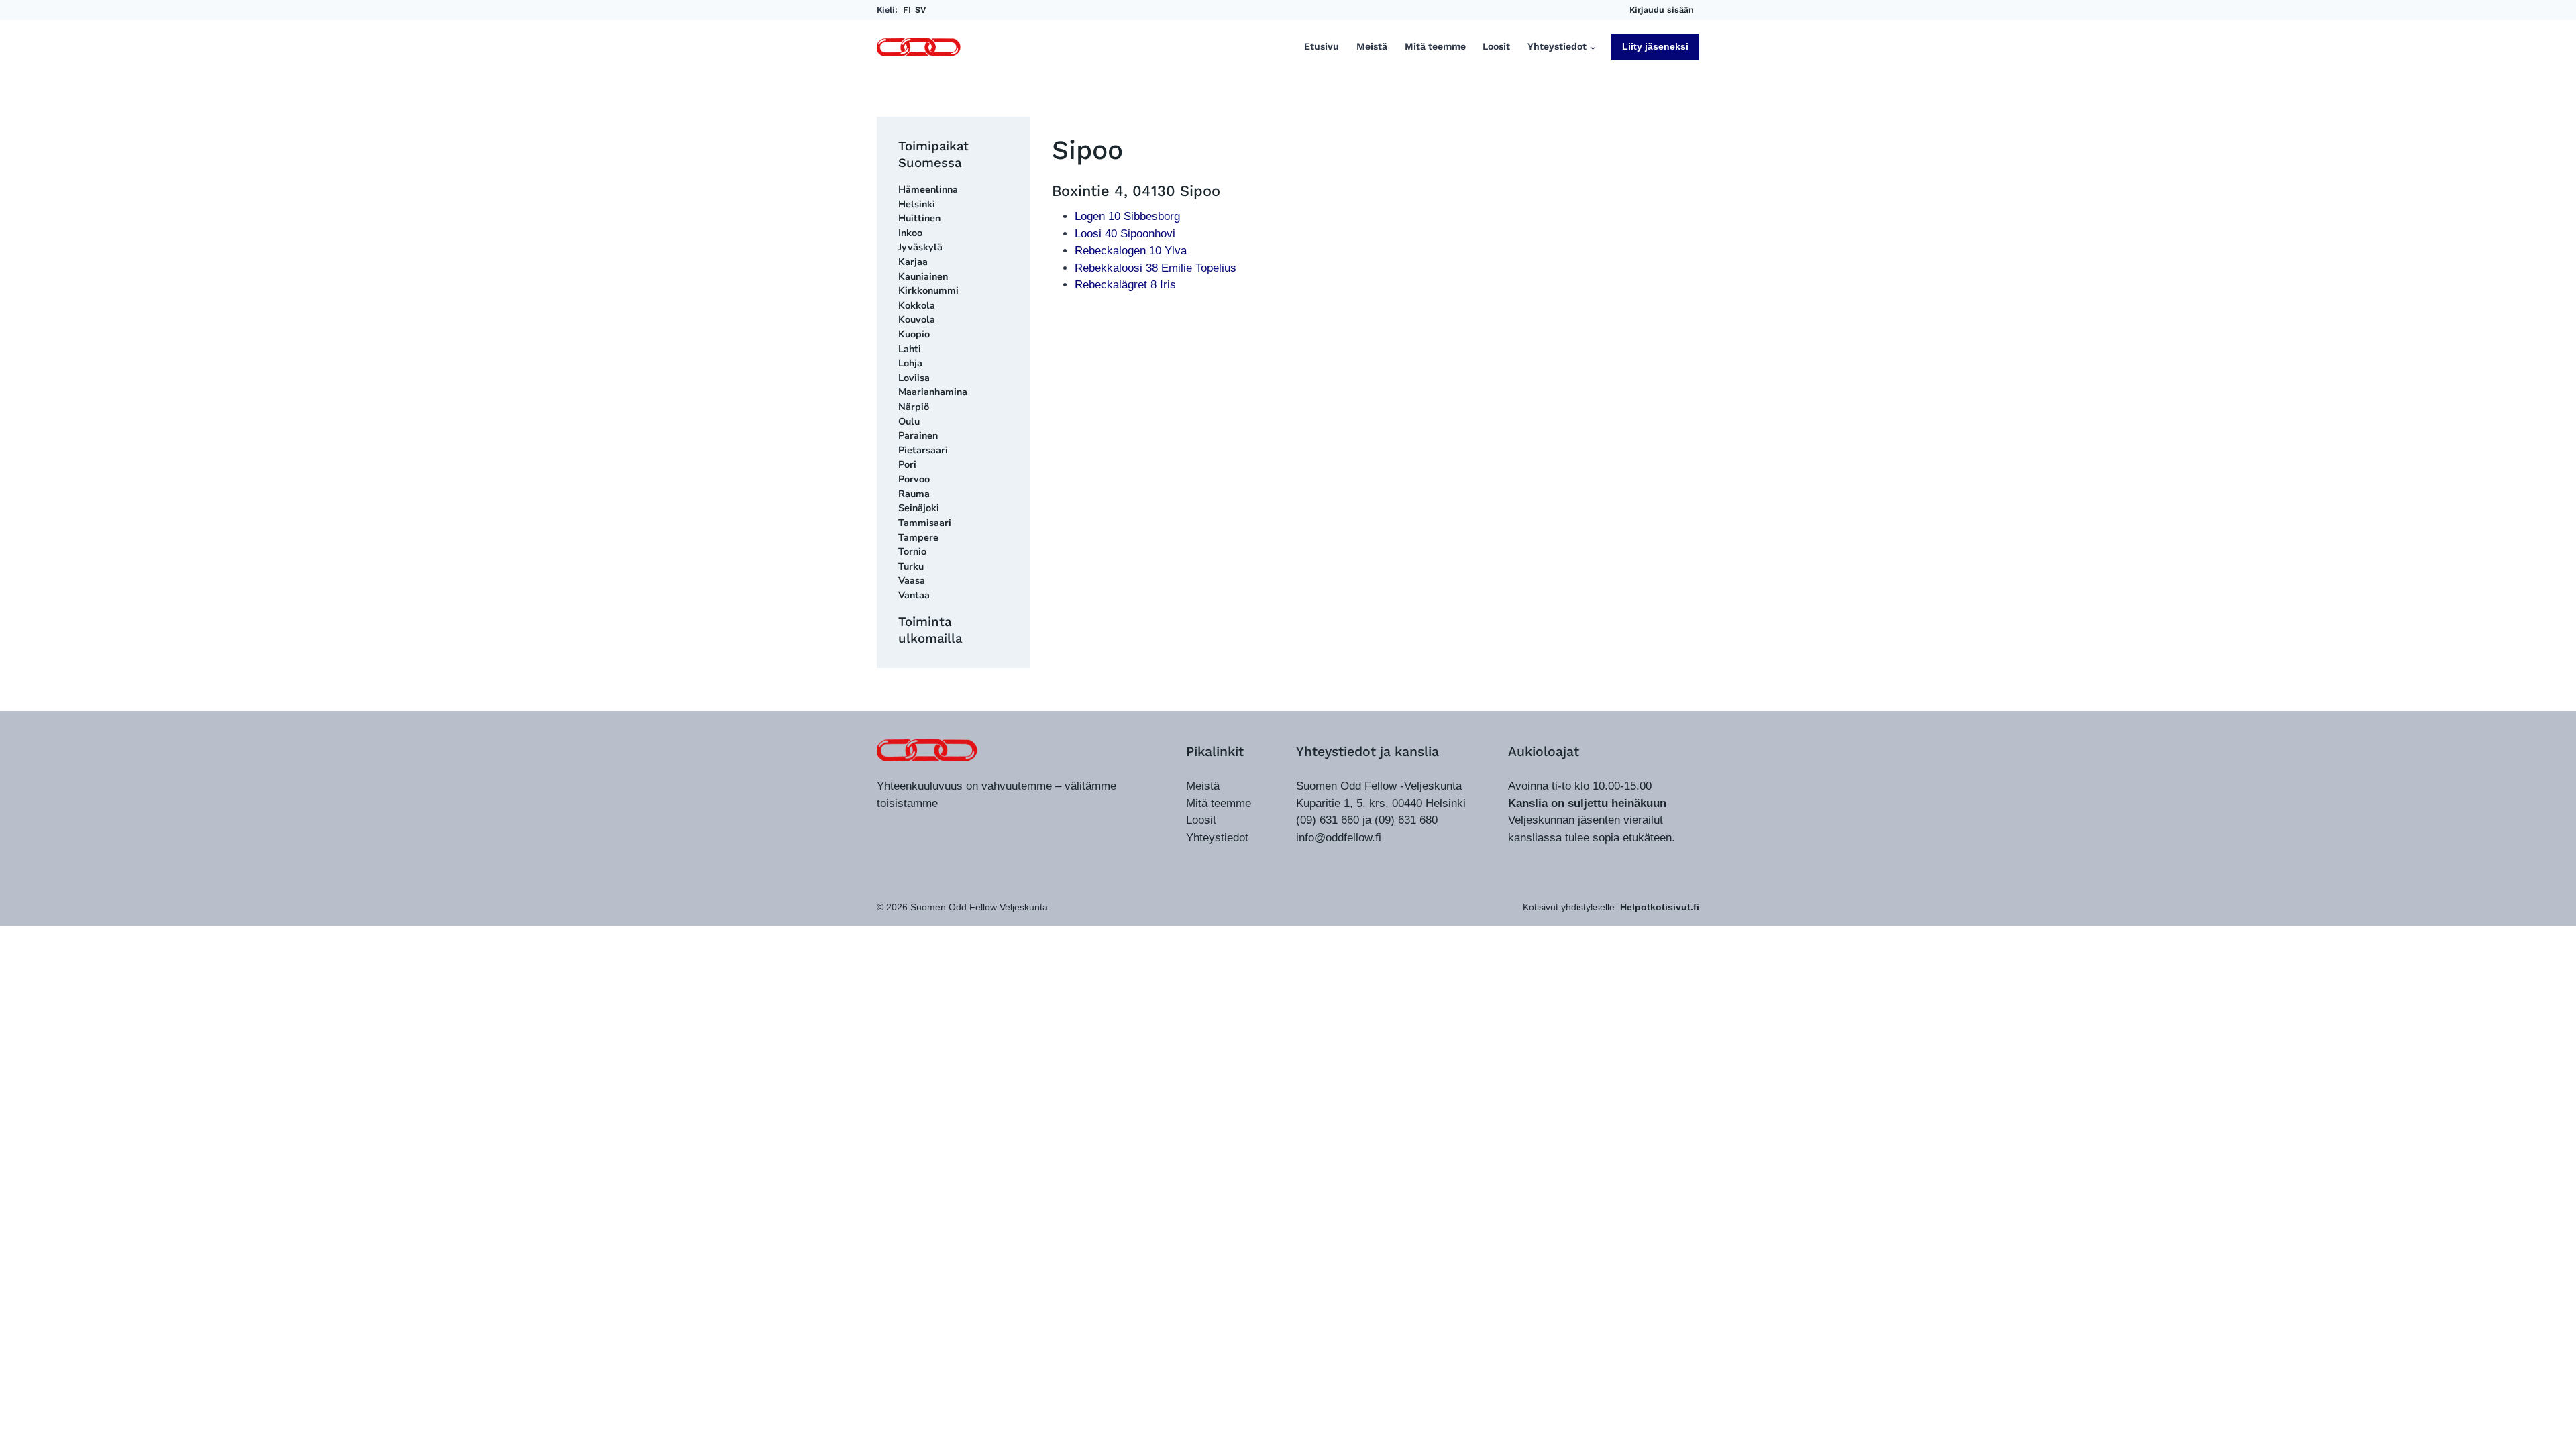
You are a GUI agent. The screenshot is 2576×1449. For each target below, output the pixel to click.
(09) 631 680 (1406, 820)
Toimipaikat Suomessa (933, 154)
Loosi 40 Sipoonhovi (1125, 234)
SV (920, 10)
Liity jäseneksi (1655, 46)
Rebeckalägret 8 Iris (1125, 285)
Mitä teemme (1435, 47)
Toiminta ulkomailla (930, 630)
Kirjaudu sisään (1662, 10)
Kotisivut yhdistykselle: (1611, 907)
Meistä (1372, 47)
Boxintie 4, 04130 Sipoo (1136, 191)
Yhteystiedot (1217, 838)
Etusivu (1322, 47)
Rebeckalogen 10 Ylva (1131, 251)
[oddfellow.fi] (927, 750)
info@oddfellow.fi (1339, 838)
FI (907, 10)
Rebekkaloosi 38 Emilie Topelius (1156, 268)
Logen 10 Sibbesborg (1127, 216)
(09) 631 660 (1328, 820)
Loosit (1496, 47)
